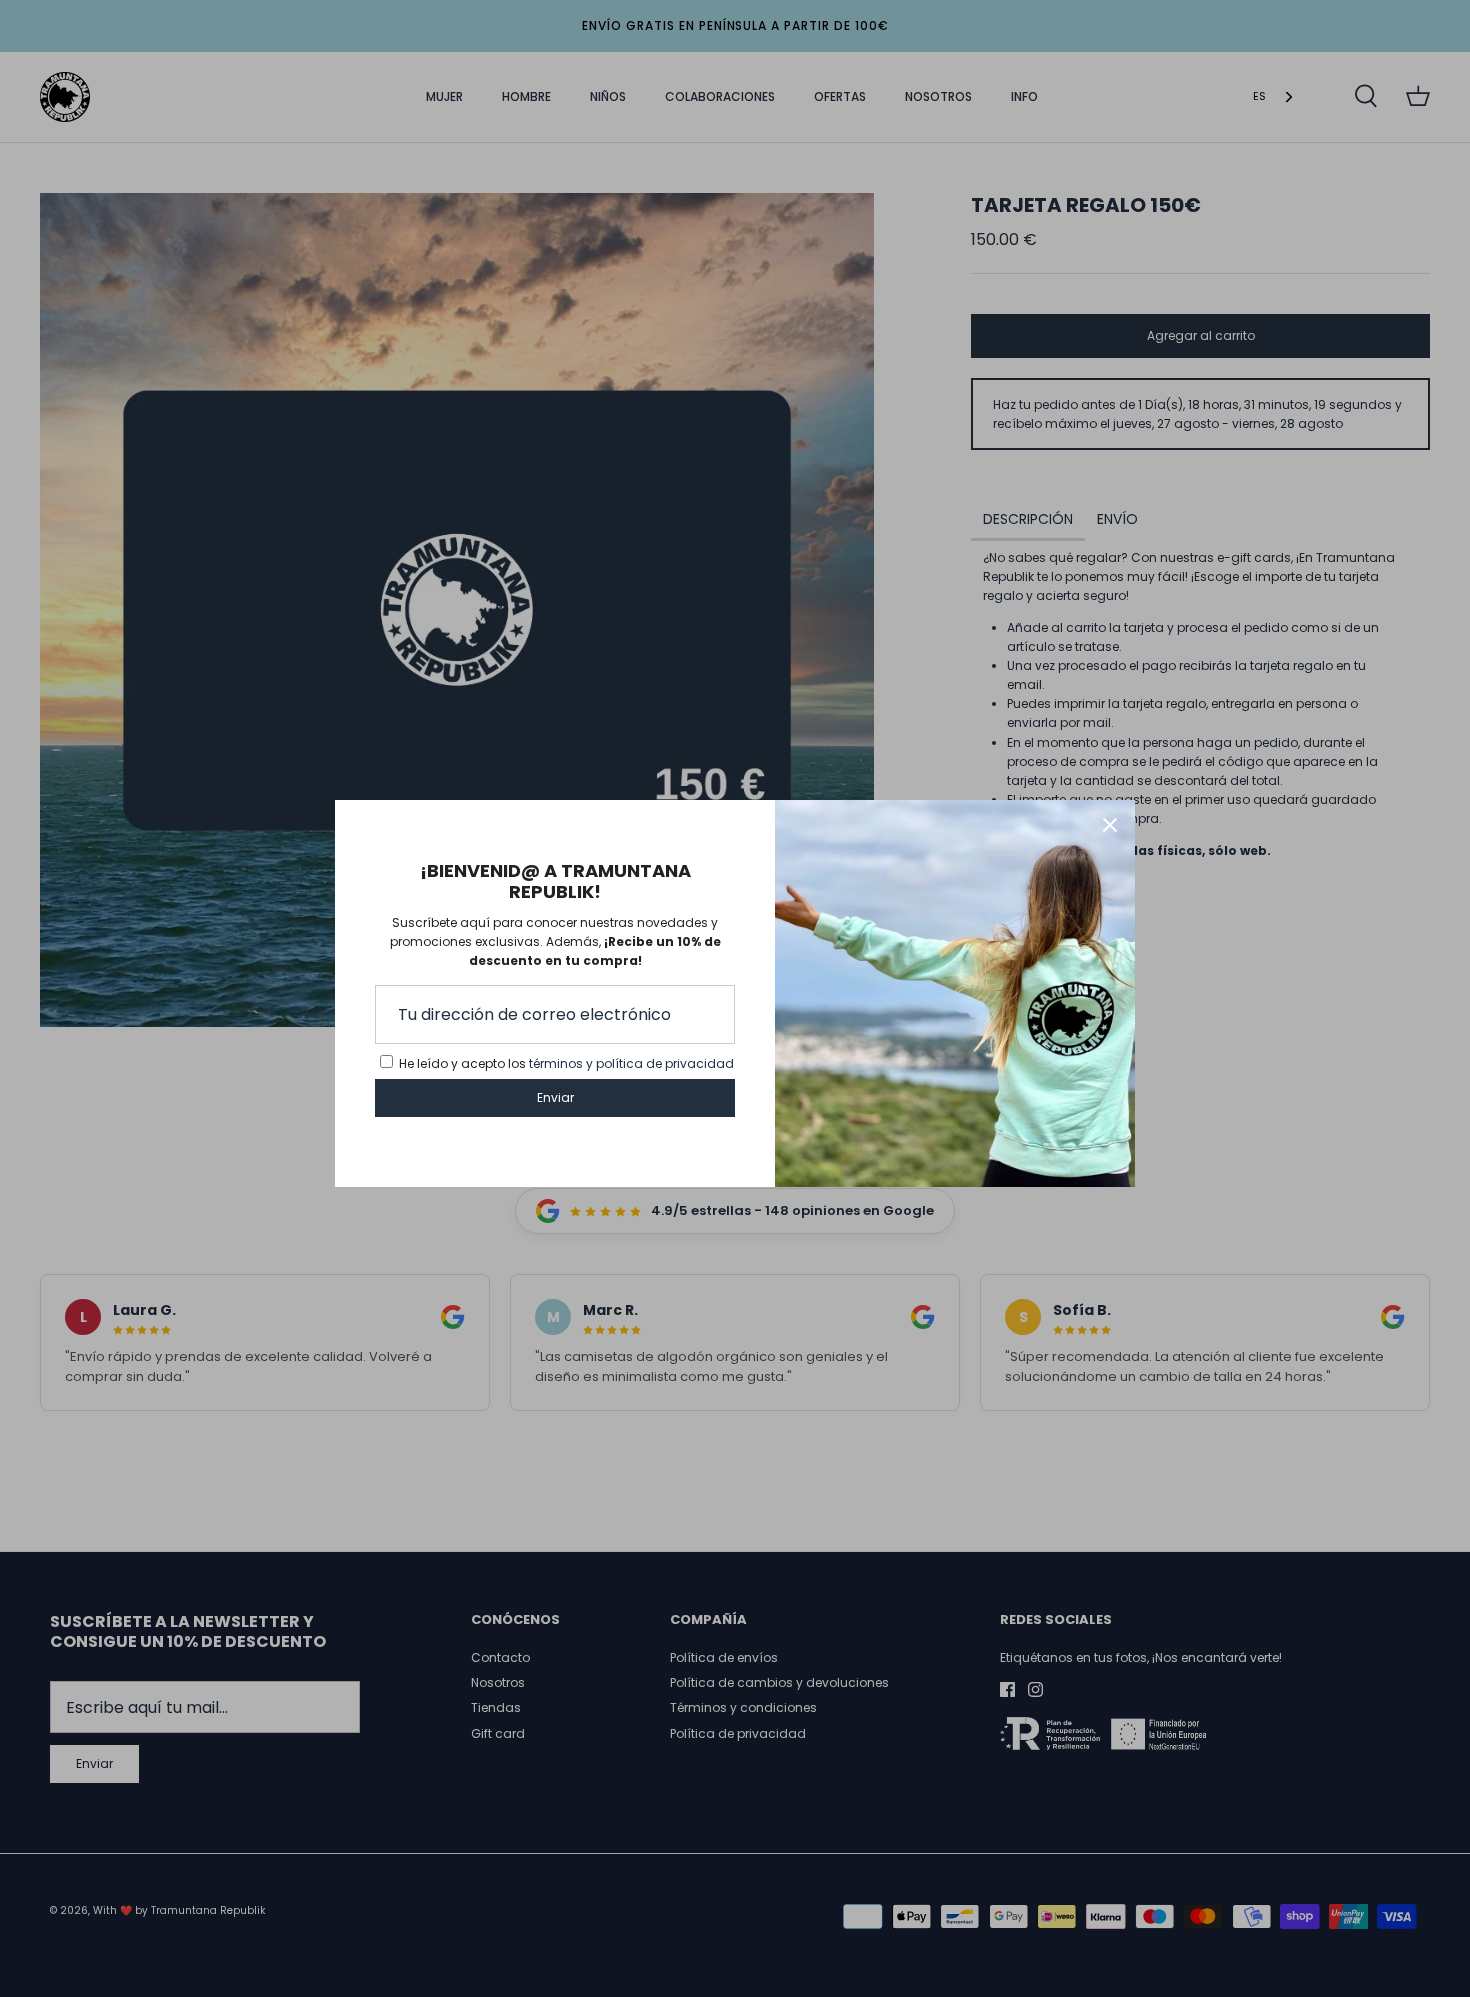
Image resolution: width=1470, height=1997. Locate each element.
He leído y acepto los (566, 1063)
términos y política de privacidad (631, 1063)
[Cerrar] (1110, 825)
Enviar (555, 1097)
